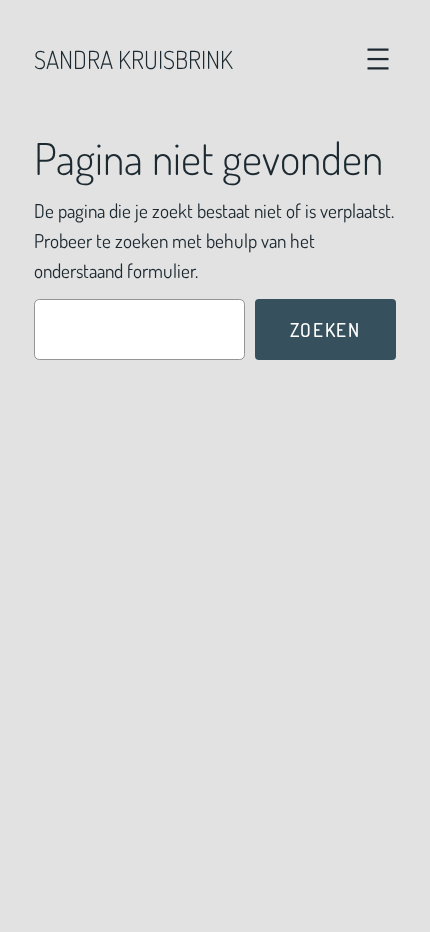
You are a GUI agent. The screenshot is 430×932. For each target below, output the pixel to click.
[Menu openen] (378, 59)
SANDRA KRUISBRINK (133, 59)
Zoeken (325, 329)
